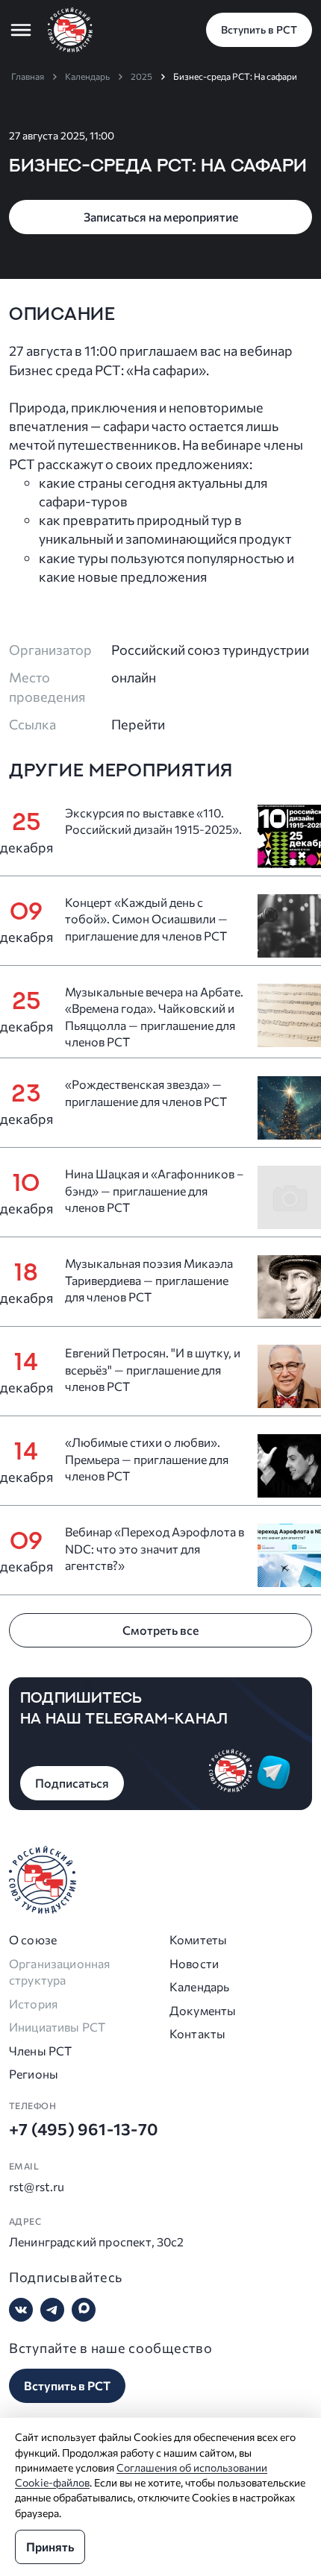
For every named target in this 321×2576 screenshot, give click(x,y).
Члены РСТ (40, 2051)
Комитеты (198, 1939)
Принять (50, 2547)
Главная (28, 76)
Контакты (197, 2033)
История (33, 2004)
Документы (203, 2010)
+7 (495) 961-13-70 (84, 2129)
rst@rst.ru (37, 2186)
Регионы (34, 2074)
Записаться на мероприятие (161, 217)
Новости (194, 1963)
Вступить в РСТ (259, 29)
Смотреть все (160, 1630)
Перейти (138, 724)
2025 (141, 76)
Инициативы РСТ (57, 2027)
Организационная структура (59, 1972)
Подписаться (72, 1783)
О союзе (33, 1939)
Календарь (87, 76)
